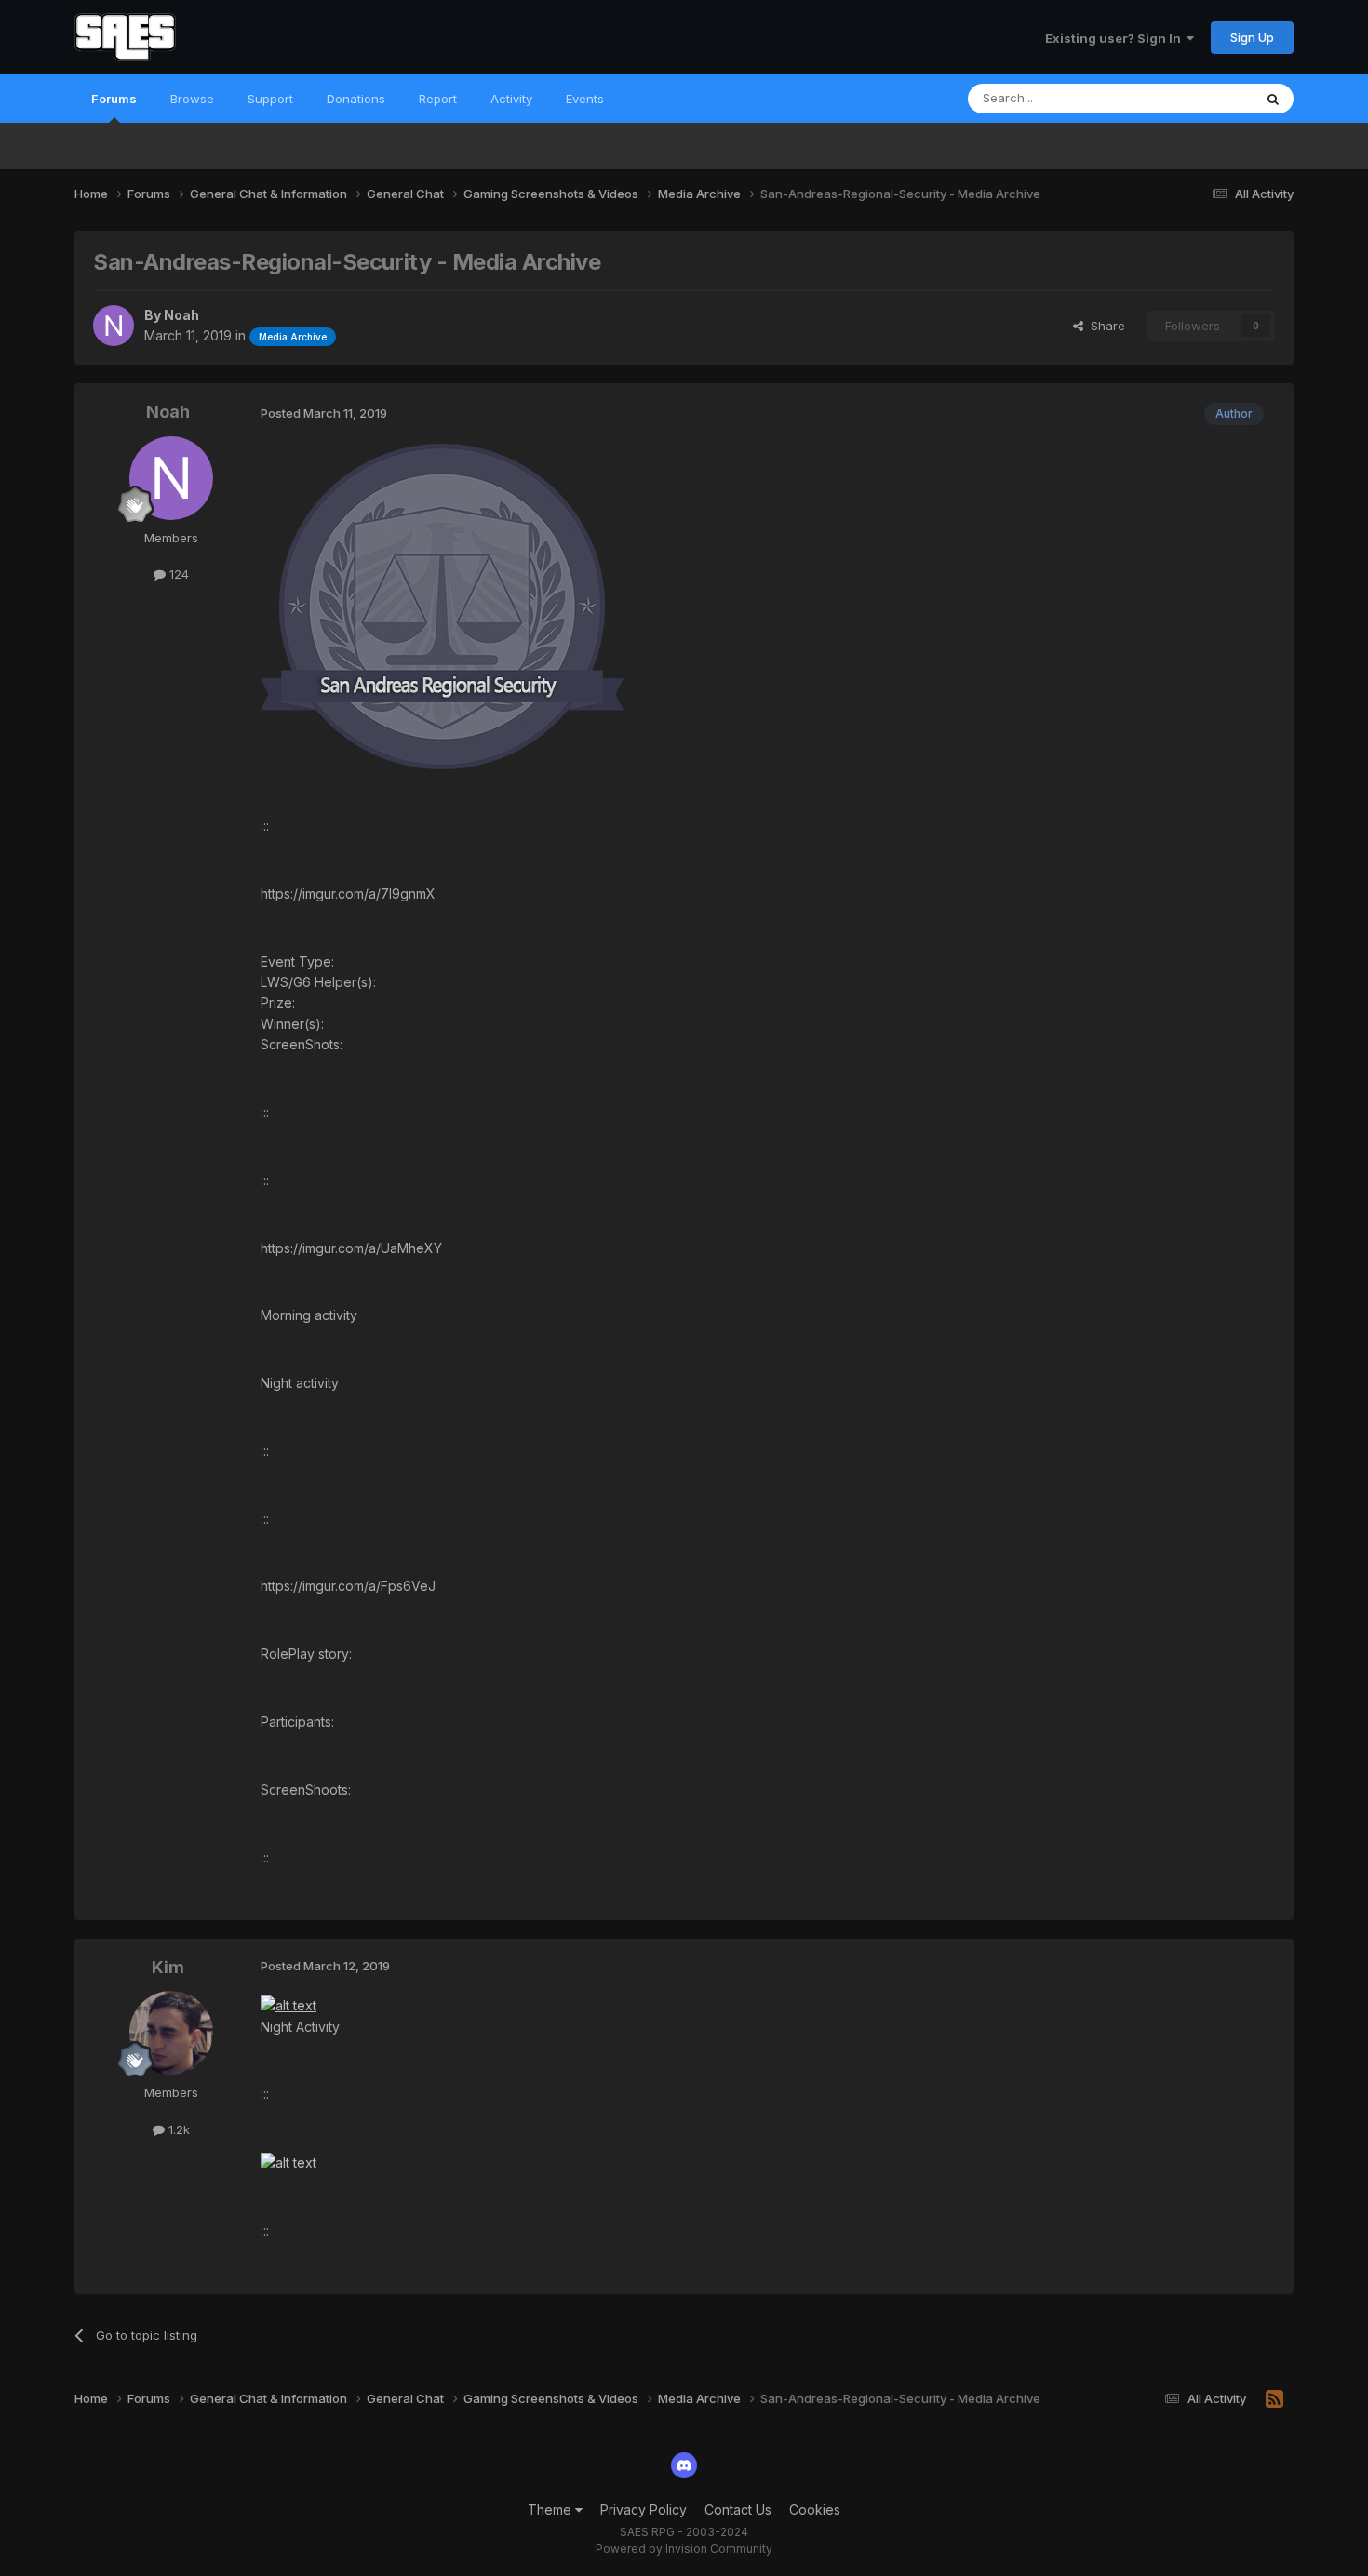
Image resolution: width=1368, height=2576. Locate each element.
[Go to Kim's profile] (171, 2033)
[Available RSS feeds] (1274, 2399)
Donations (356, 99)
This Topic (1198, 98)
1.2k (177, 2129)
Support (270, 99)
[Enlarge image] (442, 604)
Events (585, 99)
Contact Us (738, 2509)
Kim (168, 1967)
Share (1104, 326)
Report (438, 99)
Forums (114, 99)
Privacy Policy (644, 2509)
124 (177, 574)
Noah (181, 315)
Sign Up (1252, 37)
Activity (511, 99)
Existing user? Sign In (1116, 38)
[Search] (1273, 99)
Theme (551, 2509)
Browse (192, 99)
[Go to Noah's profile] (114, 326)
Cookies (815, 2509)
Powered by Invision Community (684, 2549)
